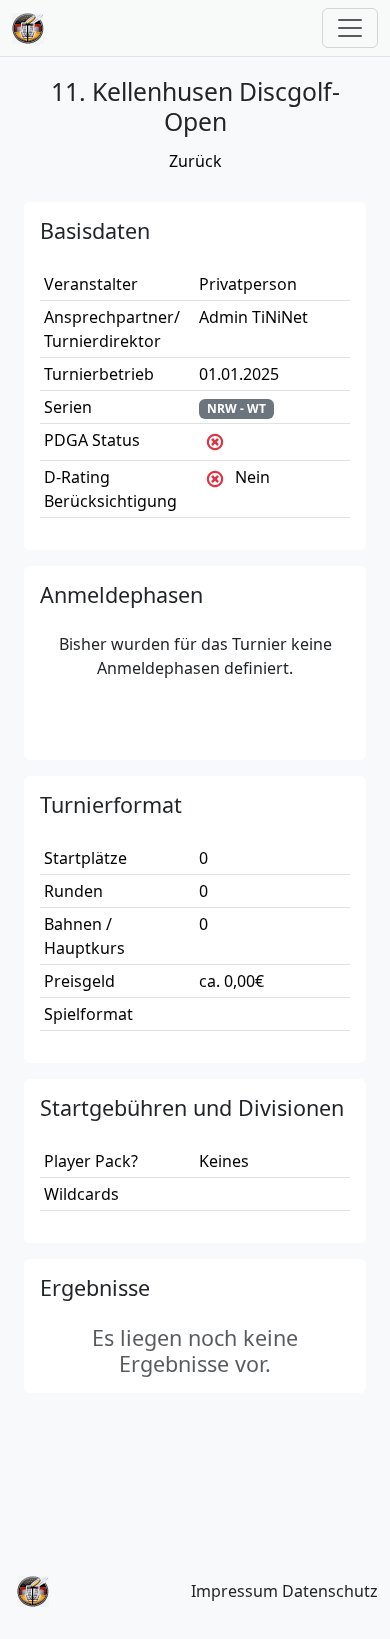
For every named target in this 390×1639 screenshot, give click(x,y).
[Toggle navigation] (350, 28)
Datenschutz (330, 1591)
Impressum (234, 1591)
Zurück (195, 161)
